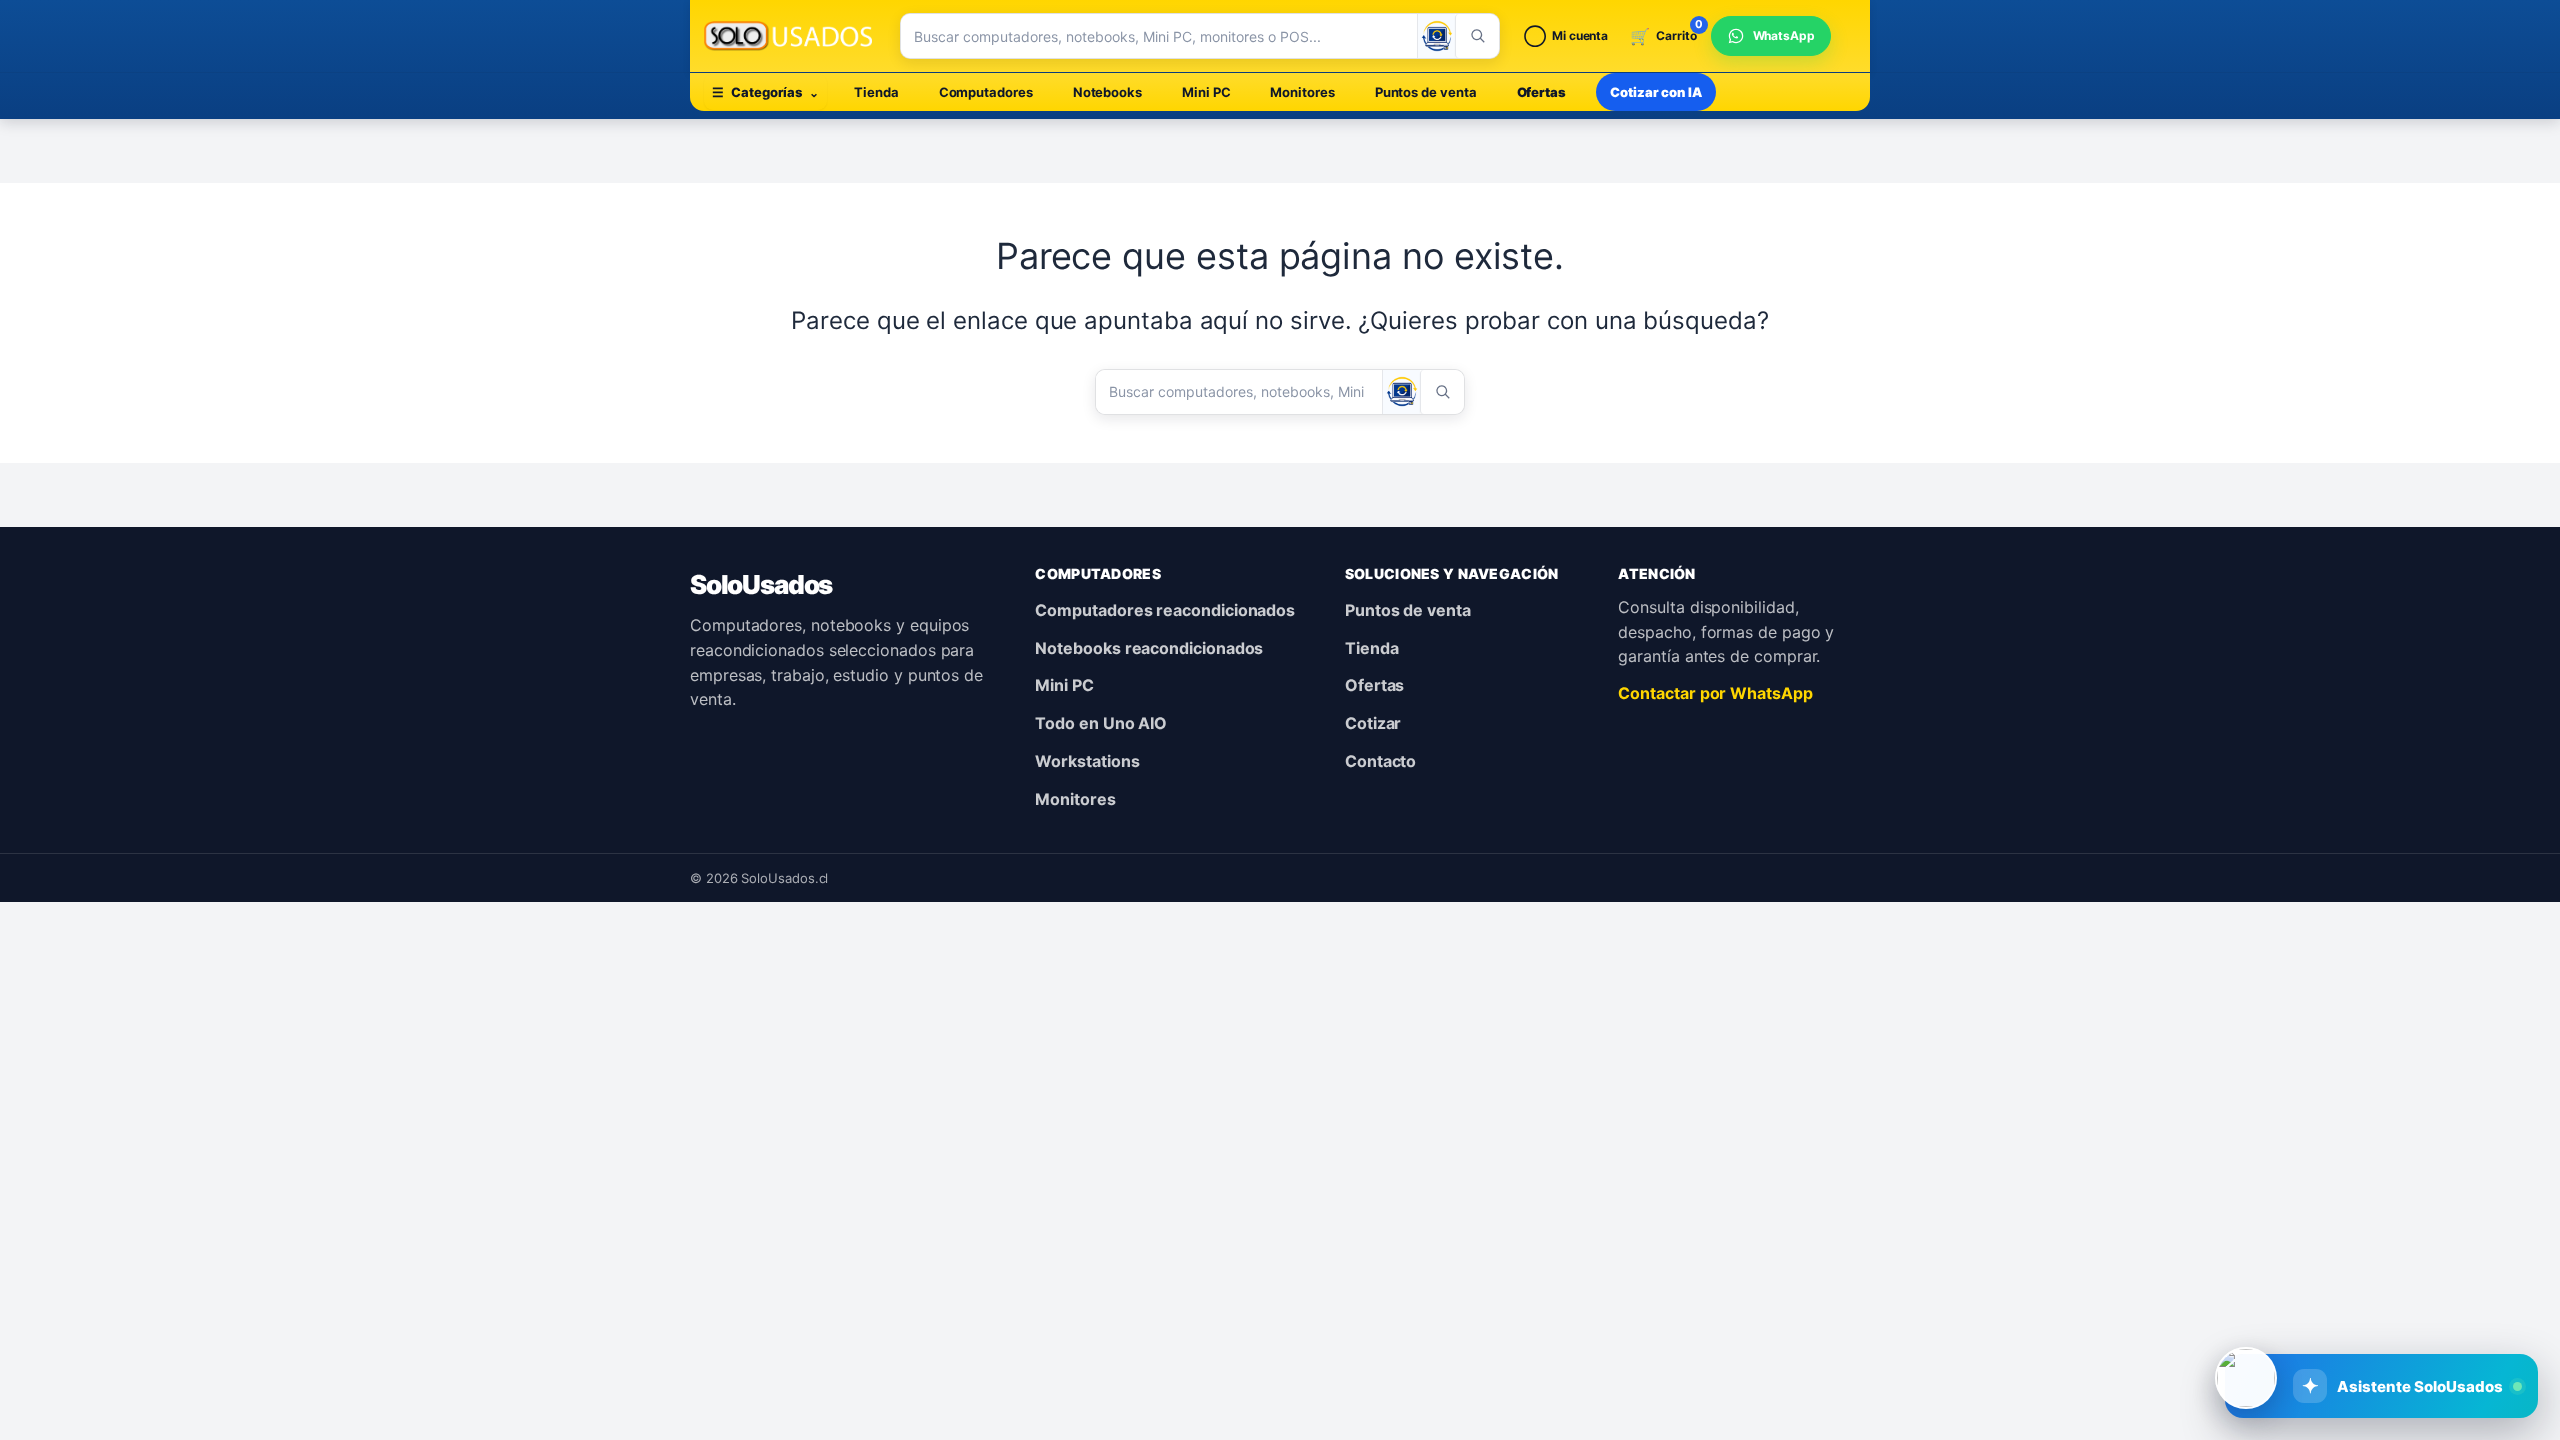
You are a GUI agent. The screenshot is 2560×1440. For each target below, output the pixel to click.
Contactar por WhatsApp (1715, 693)
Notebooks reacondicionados (1149, 648)
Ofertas (1541, 92)
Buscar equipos (2249, 1320)
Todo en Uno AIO (1101, 723)
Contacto (1380, 761)
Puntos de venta (1426, 92)
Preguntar (2404, 1320)
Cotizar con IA (1656, 92)
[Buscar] (1477, 36)
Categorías (765, 92)
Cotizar (1373, 723)
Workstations (1087, 761)
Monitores (1302, 92)
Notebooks (1107, 92)
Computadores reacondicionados (1165, 610)
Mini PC (1206, 92)
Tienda (876, 92)
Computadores (986, 92)
